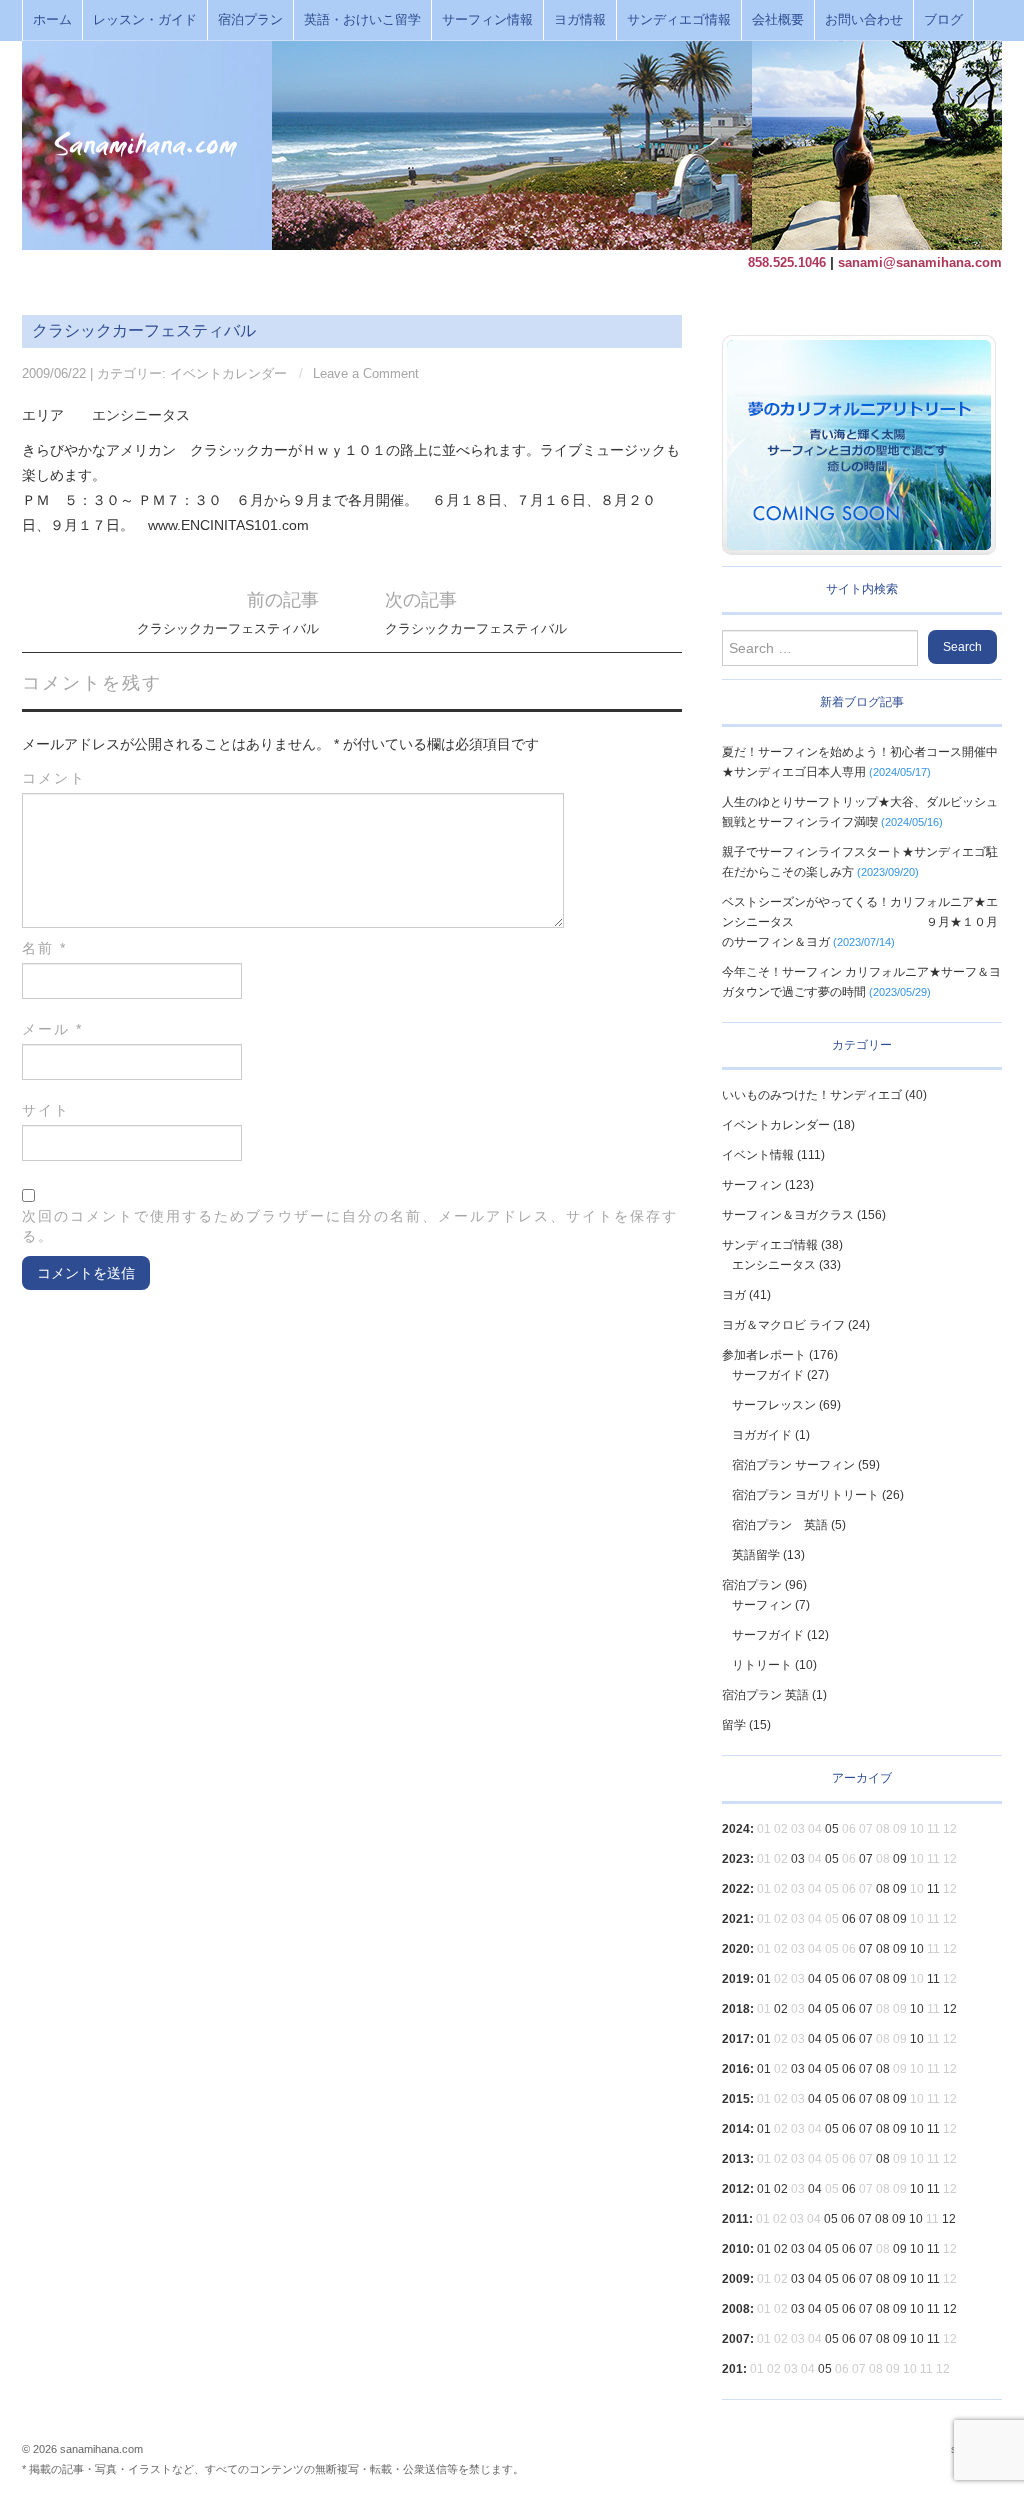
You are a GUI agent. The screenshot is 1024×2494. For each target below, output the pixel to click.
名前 (44, 948)
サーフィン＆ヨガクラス (788, 1215)
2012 (736, 2189)
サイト (46, 1110)
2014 (736, 2129)
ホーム (52, 20)
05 (832, 1829)
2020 (736, 1949)
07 (866, 1859)
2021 (736, 1919)
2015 (736, 2099)
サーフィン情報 (487, 20)
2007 (736, 2339)
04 (815, 1979)
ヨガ (734, 1295)
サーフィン (752, 1185)
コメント (54, 778)
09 (900, 1859)
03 (798, 1859)
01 (764, 1979)
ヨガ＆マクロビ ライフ (783, 1325)
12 (950, 2009)
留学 (734, 1725)
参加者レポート (764, 1355)
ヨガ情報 (580, 20)
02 (781, 2009)
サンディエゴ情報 (679, 20)
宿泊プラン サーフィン (793, 1465)
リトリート (762, 1665)
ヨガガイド (762, 1435)
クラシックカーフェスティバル (228, 629)
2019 (736, 1979)
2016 (736, 2069)
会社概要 (778, 20)
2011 (735, 2219)
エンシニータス (774, 1265)
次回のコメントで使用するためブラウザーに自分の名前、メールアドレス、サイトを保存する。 (350, 1226)
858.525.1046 (787, 262)
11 (933, 1889)
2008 (736, 2309)
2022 (736, 1889)
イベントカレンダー (228, 374)
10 (917, 1949)
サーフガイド (768, 1375)
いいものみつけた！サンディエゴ (812, 1095)
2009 (736, 2279)
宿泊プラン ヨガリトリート (805, 1495)
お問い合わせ (864, 20)
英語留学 (756, 1555)
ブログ (943, 20)
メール (52, 1029)
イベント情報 (758, 1155)
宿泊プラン (250, 20)
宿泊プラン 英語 (780, 1525)
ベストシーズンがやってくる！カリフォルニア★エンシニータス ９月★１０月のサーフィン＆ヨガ (860, 922)
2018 (736, 2009)
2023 (736, 1859)
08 (883, 1889)
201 (732, 2369)
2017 (736, 2039)
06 (849, 1919)
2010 (736, 2249)
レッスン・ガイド (145, 20)
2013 (736, 2159)
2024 (736, 1829)
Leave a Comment (366, 374)
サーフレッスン (774, 1405)
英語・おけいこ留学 (362, 20)
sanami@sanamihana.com (920, 262)
